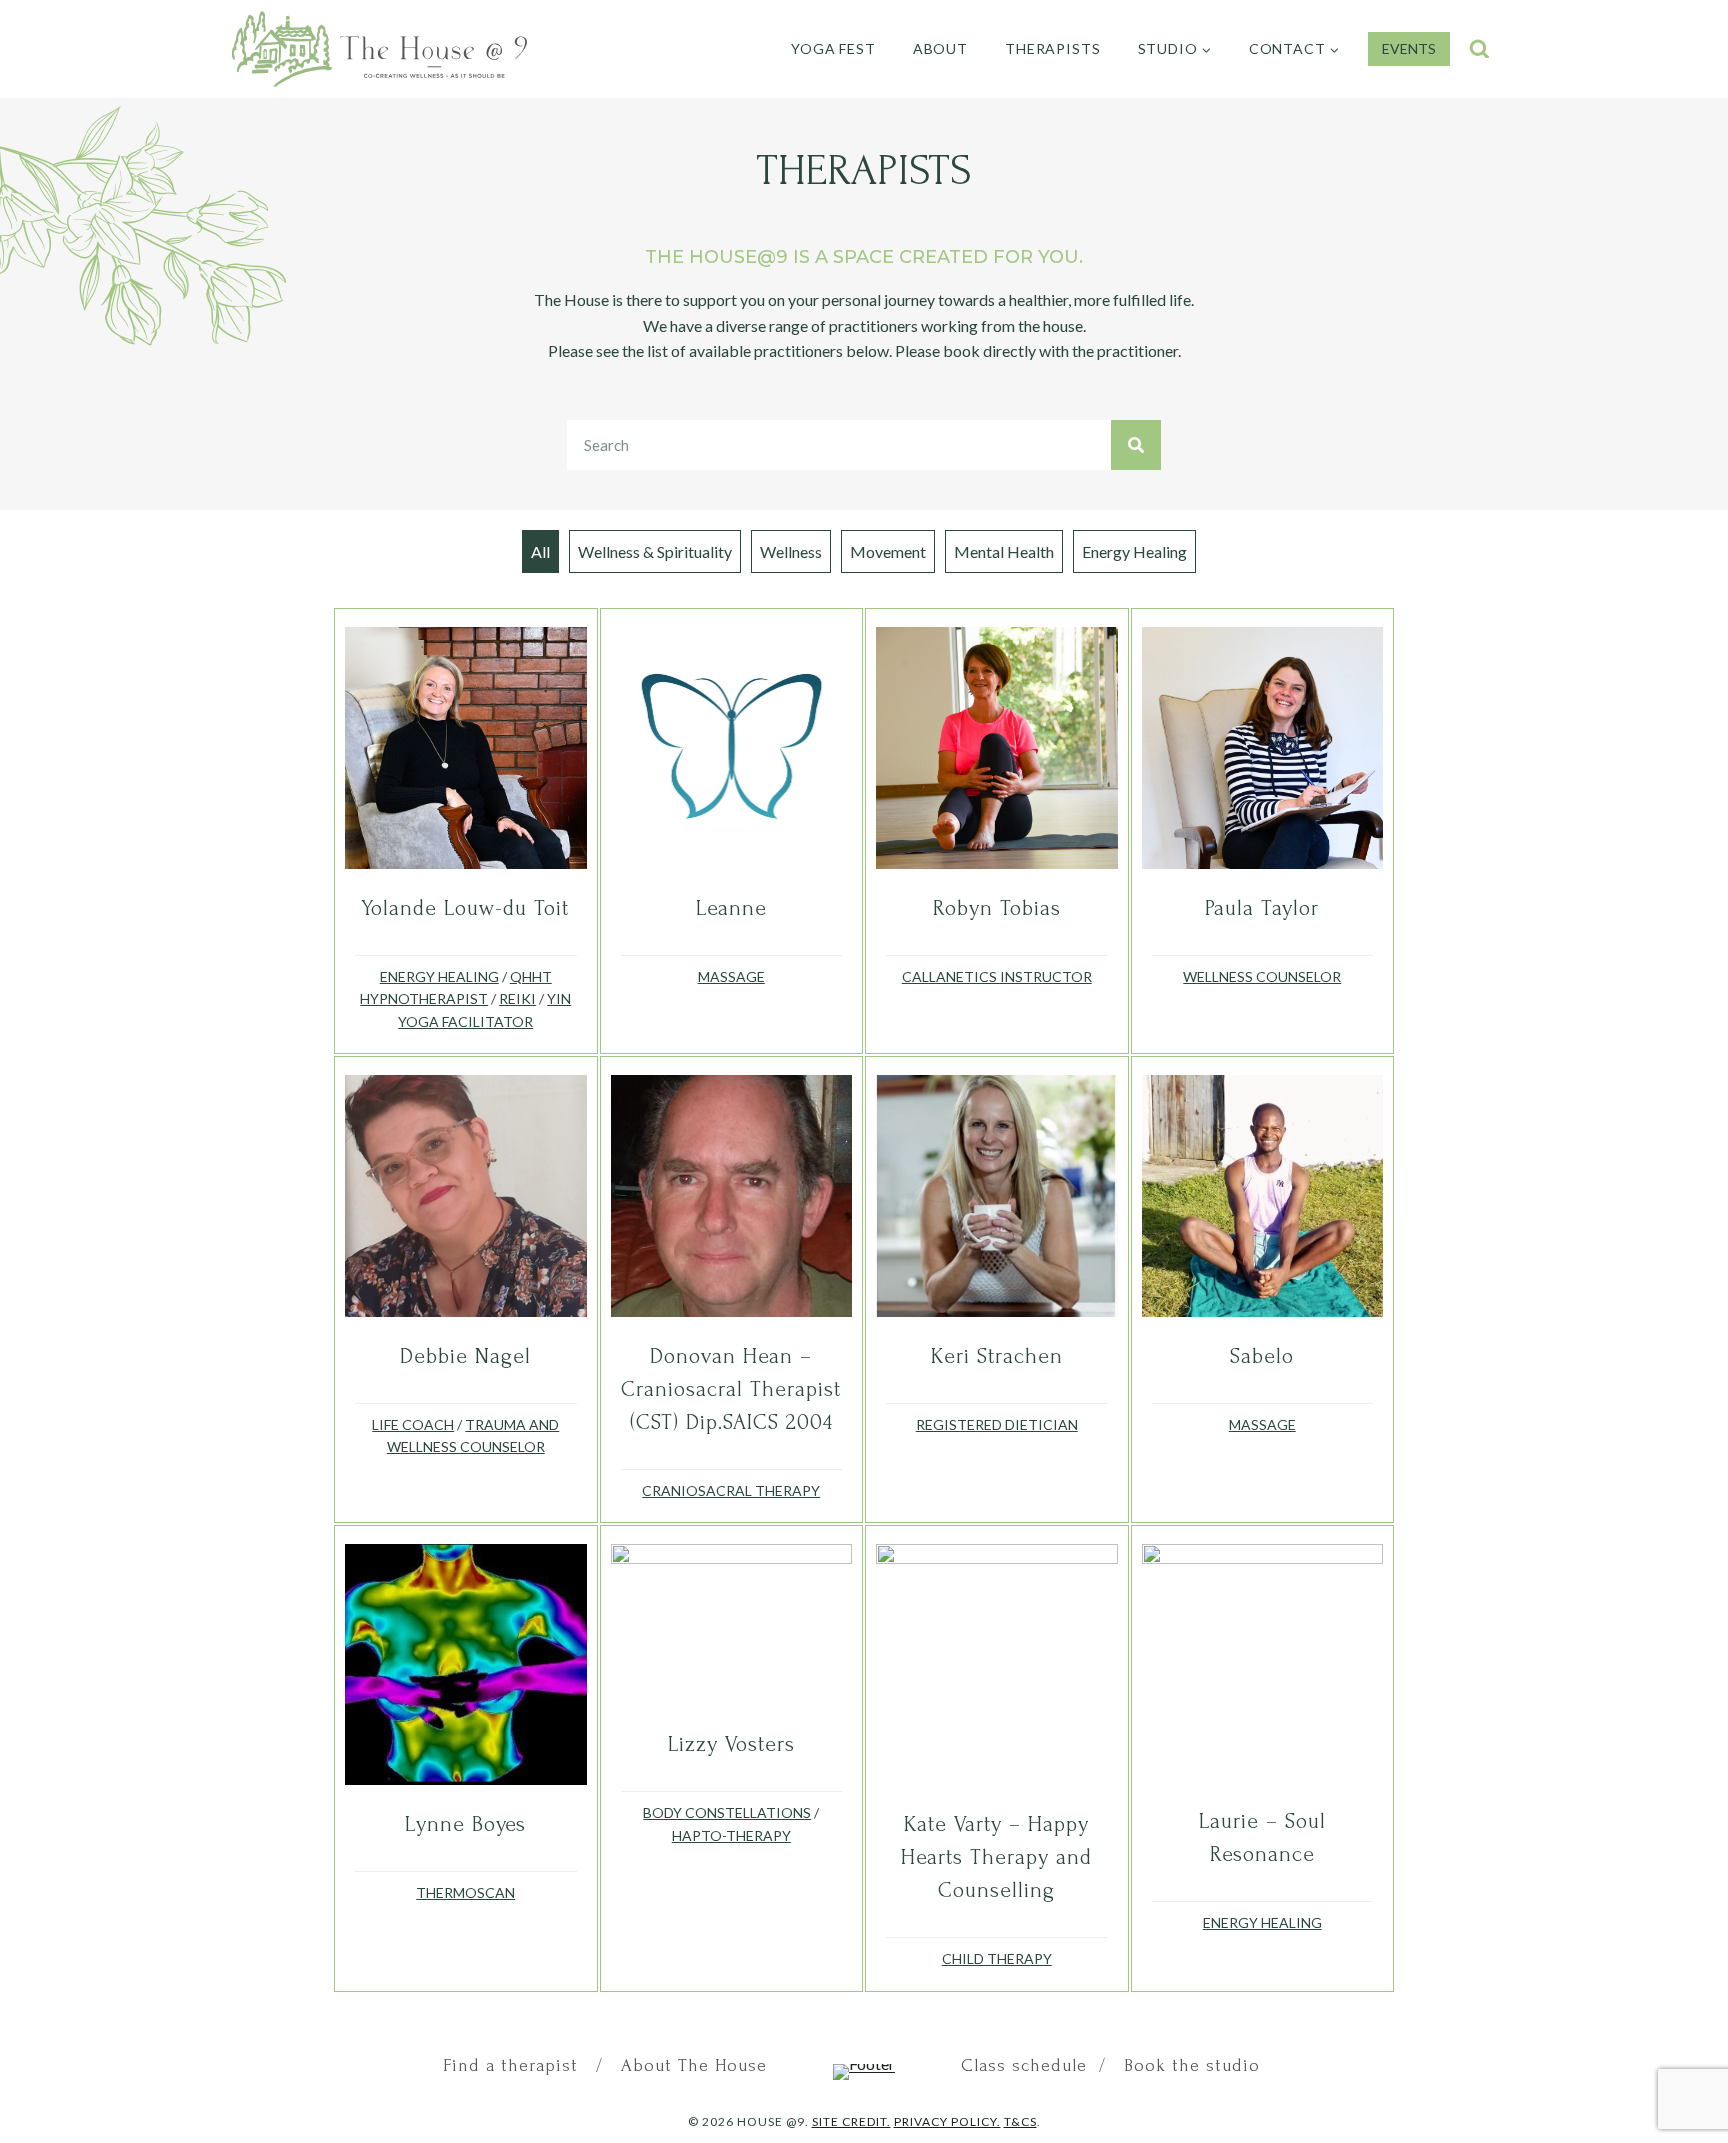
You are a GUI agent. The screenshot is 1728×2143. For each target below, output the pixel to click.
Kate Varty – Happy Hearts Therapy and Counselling (996, 1857)
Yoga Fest (833, 48)
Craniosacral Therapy (731, 1490)
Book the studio (1192, 2065)
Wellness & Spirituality (655, 551)
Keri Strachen (997, 1356)
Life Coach (413, 1424)
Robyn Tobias (997, 908)
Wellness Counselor (1262, 976)
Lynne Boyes (465, 1824)
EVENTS (1409, 48)
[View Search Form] (1479, 49)
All (540, 551)
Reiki (517, 998)
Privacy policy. (947, 2121)
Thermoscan (465, 1892)
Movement (888, 551)
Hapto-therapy (731, 1835)
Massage (731, 976)
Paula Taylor (1262, 908)
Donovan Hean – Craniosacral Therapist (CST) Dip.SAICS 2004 (731, 1389)
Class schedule (1027, 2065)
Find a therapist (513, 2065)
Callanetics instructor (997, 976)
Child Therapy (997, 1958)
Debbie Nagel (465, 1356)
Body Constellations (727, 1812)
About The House (691, 2065)
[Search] (1136, 445)
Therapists (1052, 48)
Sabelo (1262, 1356)
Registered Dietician (997, 1424)
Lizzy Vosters (731, 1744)
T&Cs (1020, 2121)
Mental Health (1004, 551)
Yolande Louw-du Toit (465, 908)
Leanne (731, 908)
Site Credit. (851, 2121)
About (940, 48)
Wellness (791, 551)
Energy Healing (1134, 551)
